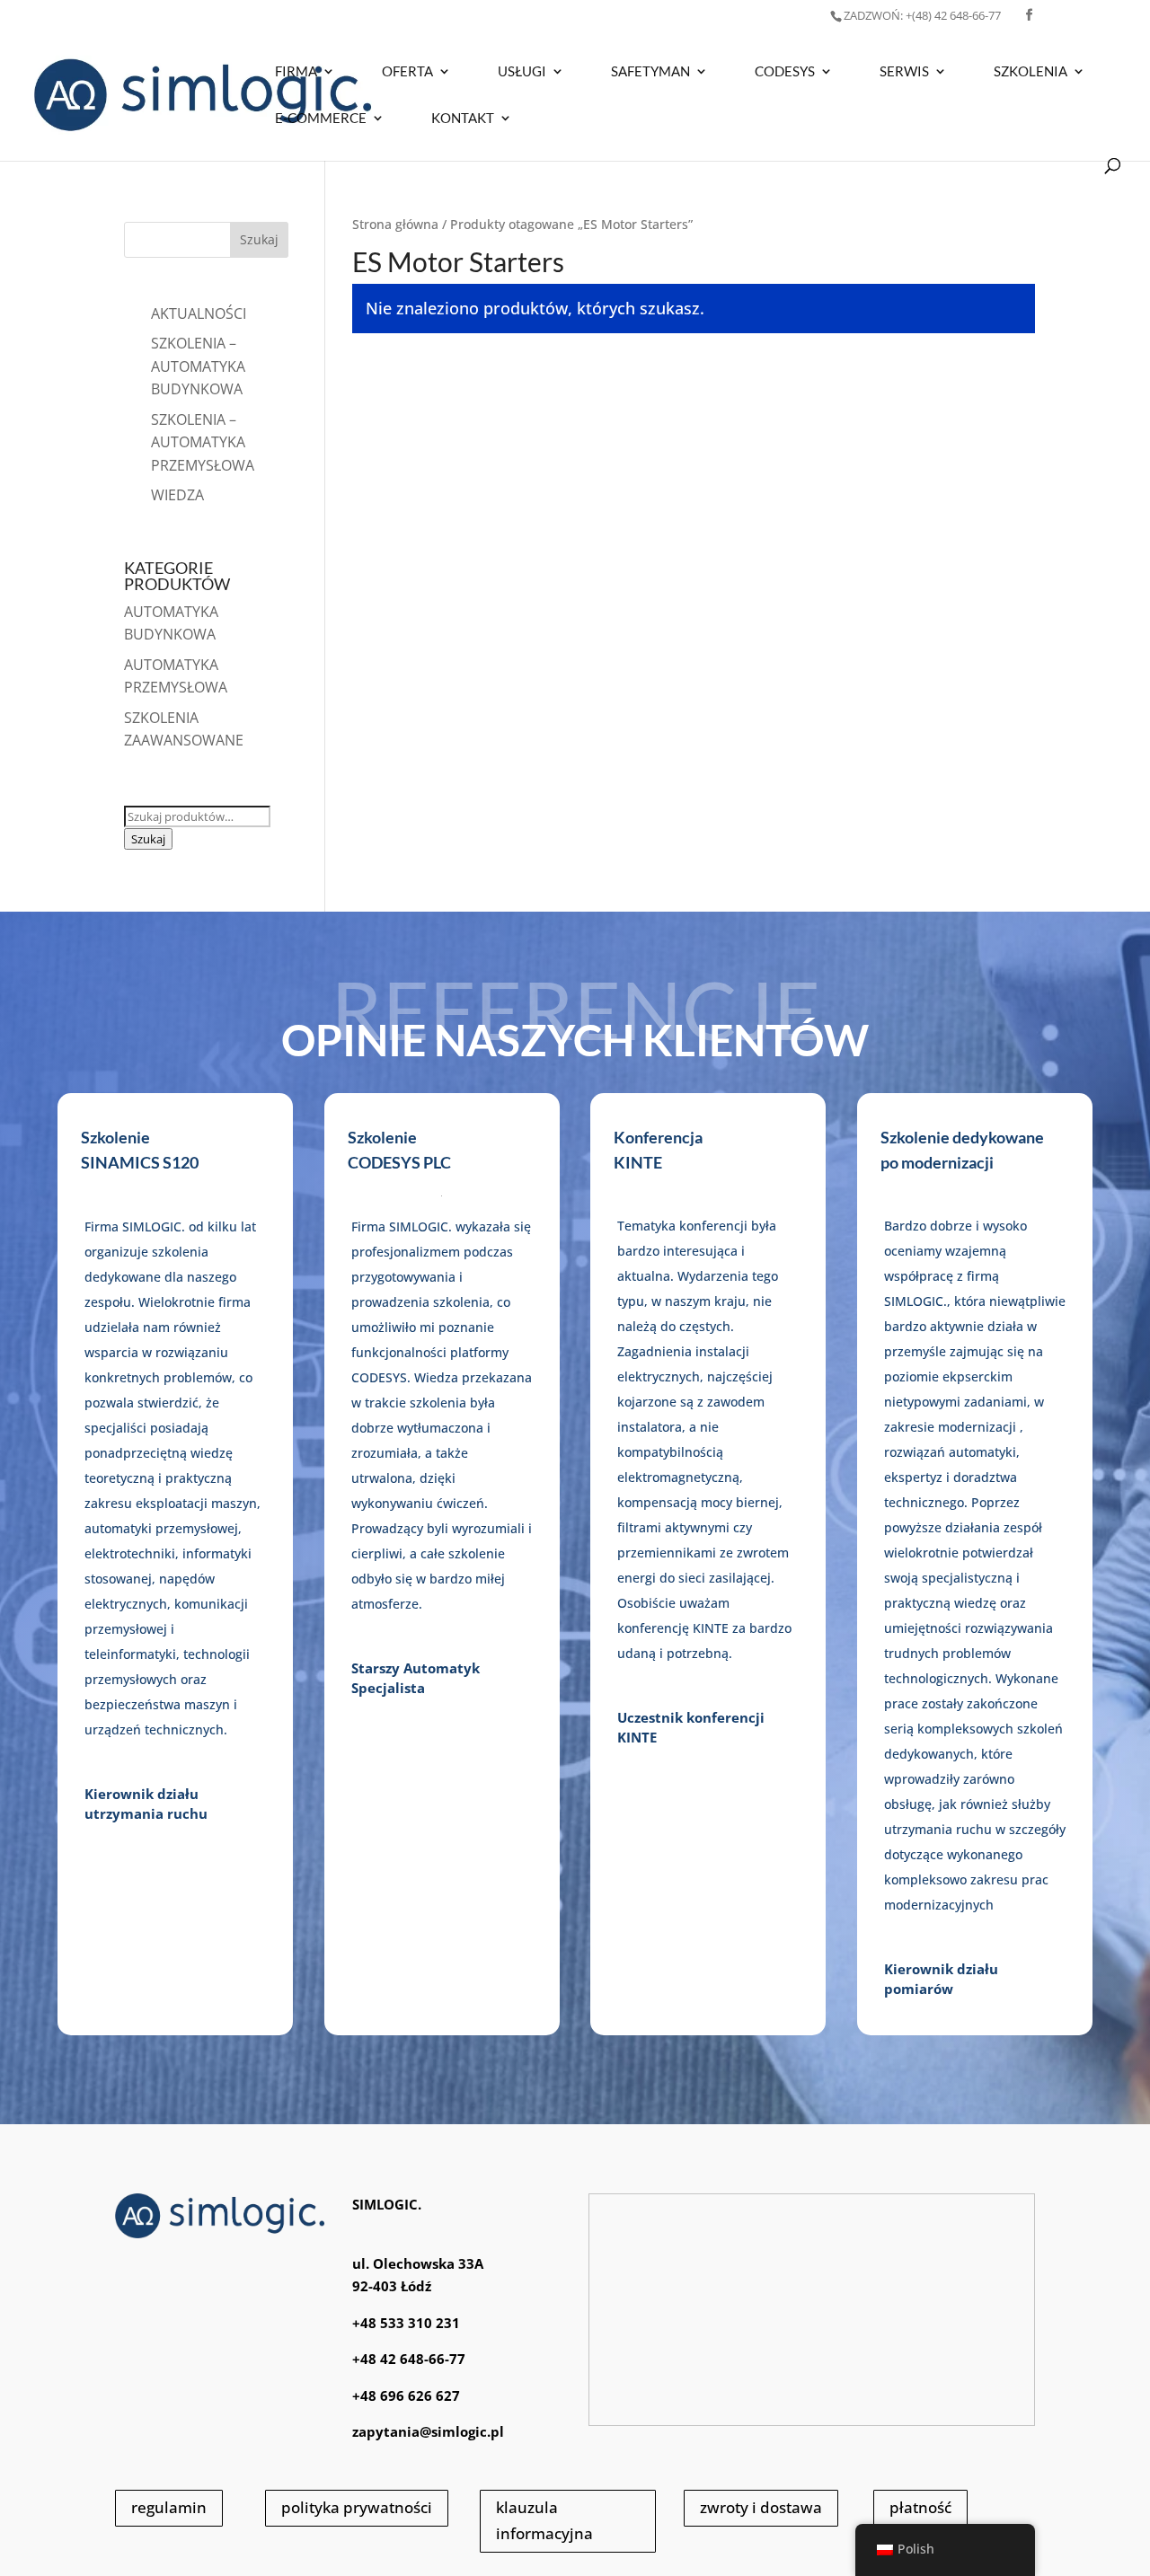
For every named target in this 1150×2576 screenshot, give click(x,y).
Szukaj (148, 839)
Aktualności (199, 313)
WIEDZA (177, 495)
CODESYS (785, 72)
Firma (296, 72)
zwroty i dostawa (761, 2507)
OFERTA (407, 72)
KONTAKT (463, 119)
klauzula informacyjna (544, 2520)
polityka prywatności (357, 2507)
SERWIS (904, 72)
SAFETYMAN (650, 72)
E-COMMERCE (321, 119)
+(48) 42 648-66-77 (922, 15)
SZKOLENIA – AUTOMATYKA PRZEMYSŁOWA (203, 442)
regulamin (169, 2507)
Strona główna (395, 224)
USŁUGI (522, 72)
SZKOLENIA (1031, 72)
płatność (920, 2507)
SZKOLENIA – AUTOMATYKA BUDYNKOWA (198, 366)
